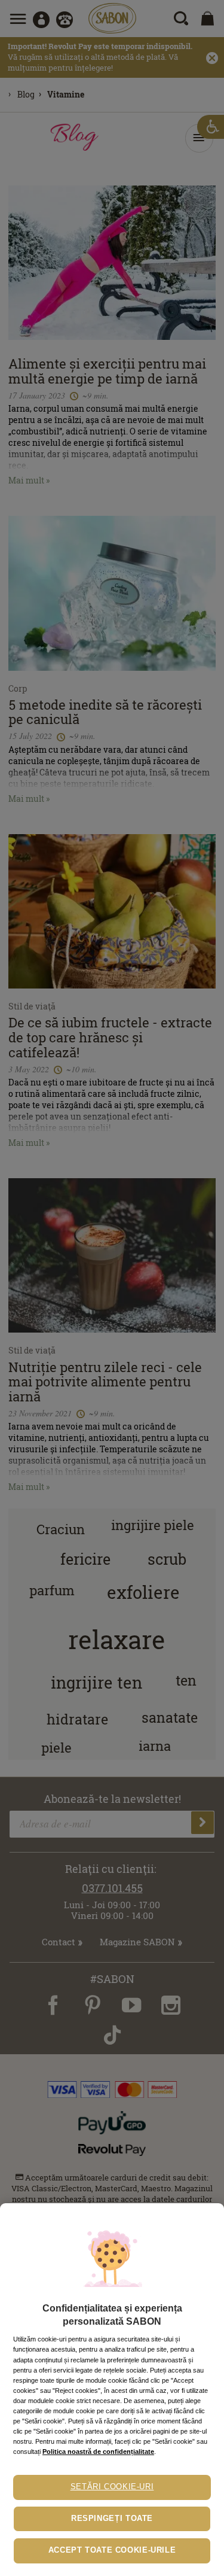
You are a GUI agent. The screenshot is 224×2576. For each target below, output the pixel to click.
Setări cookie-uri (112, 2487)
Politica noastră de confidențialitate (98, 2452)
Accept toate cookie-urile (112, 2550)
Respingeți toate (112, 2519)
